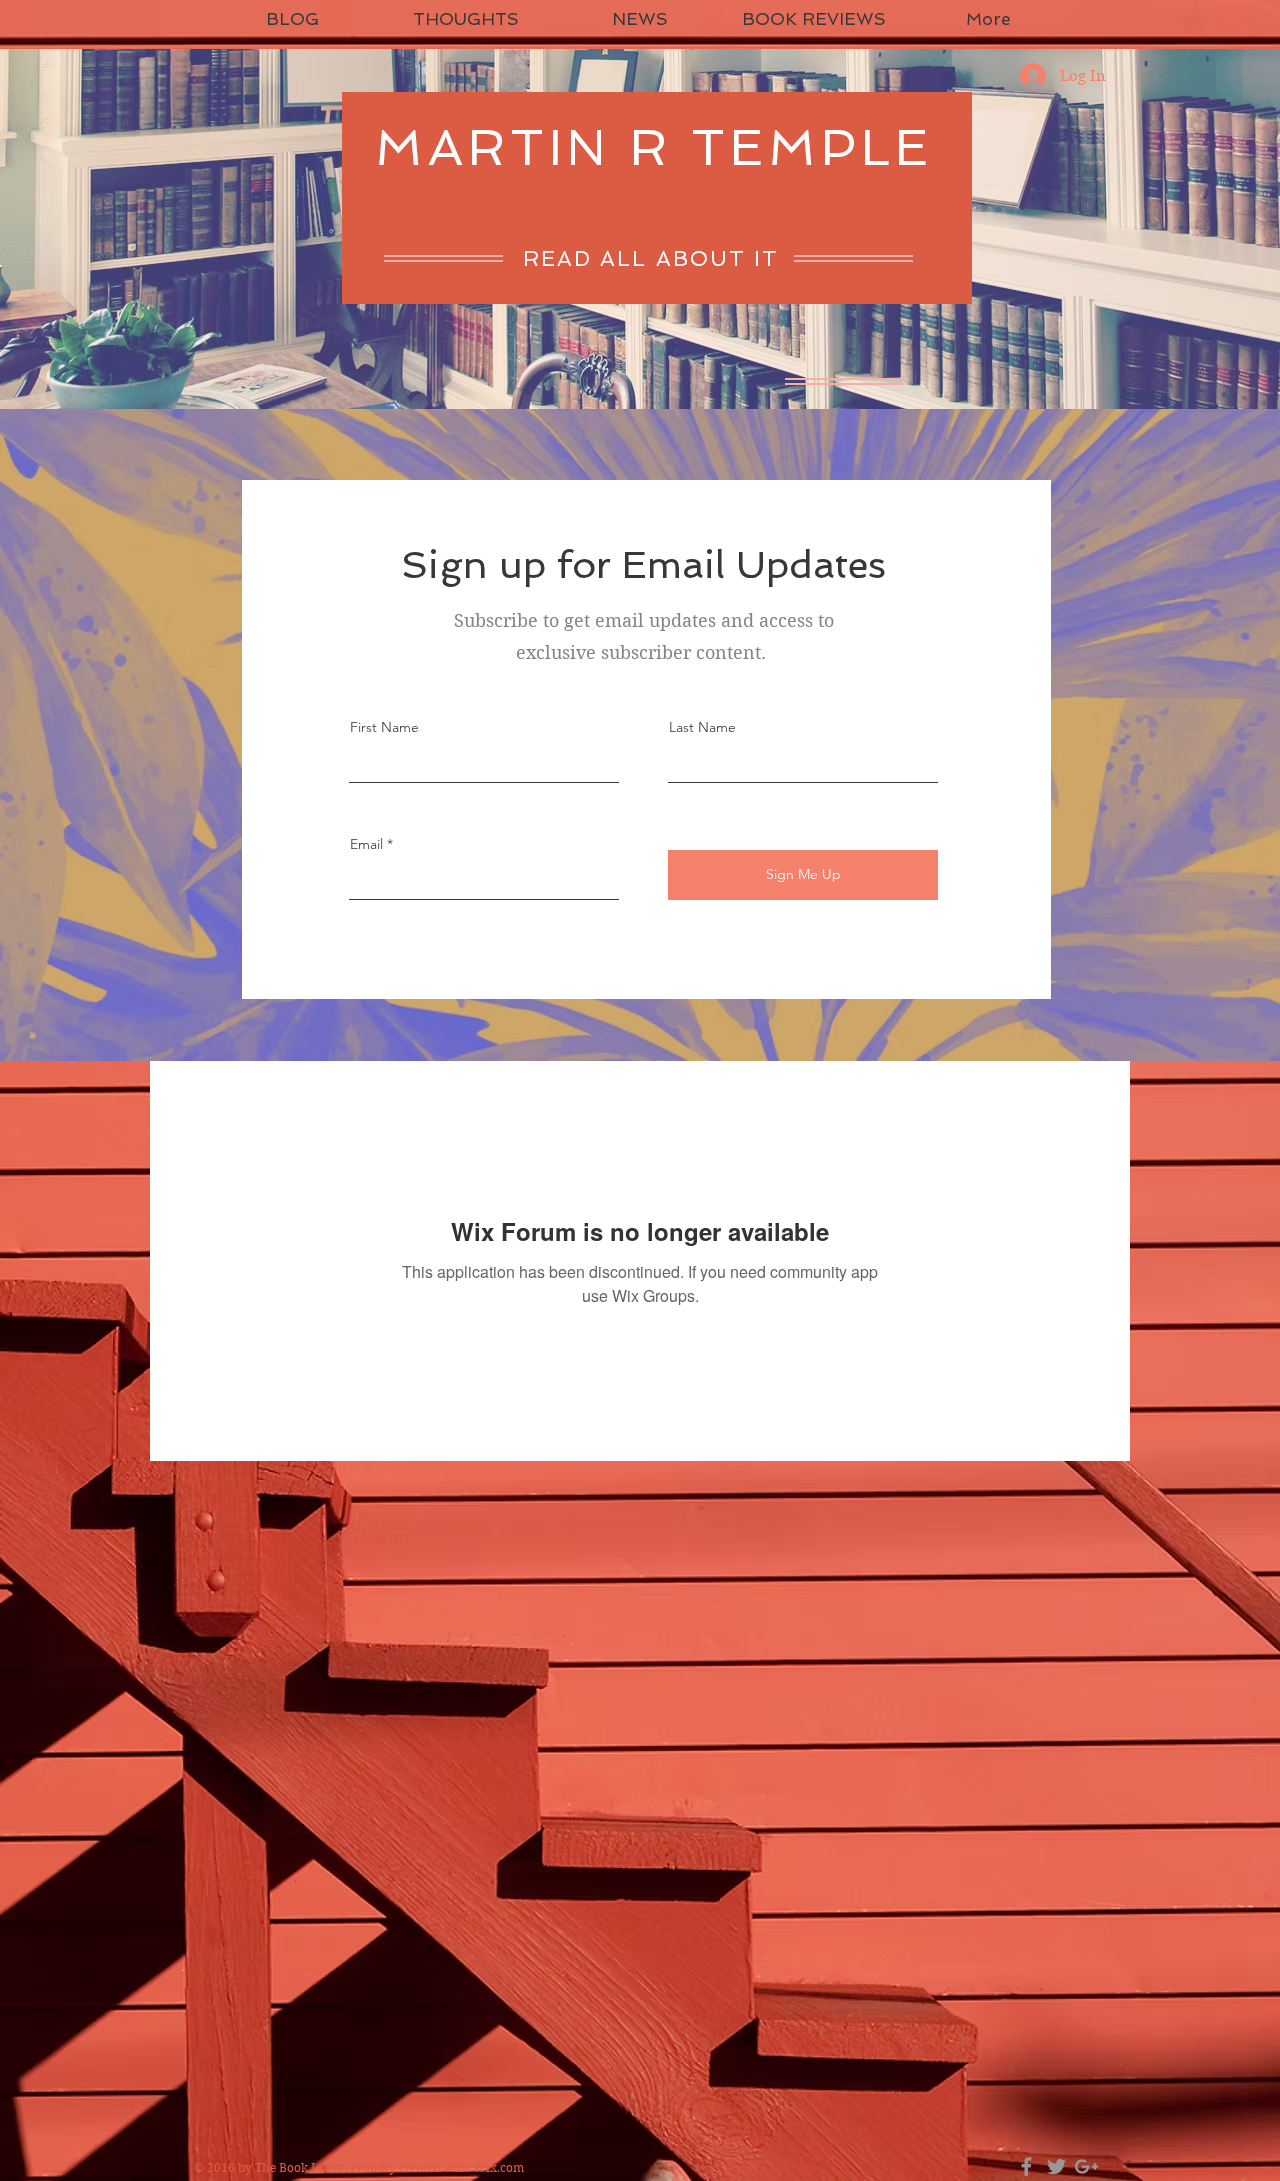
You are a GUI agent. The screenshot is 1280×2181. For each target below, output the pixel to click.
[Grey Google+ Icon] (1086, 2166)
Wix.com (498, 2167)
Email (366, 844)
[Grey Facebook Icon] (1026, 2166)
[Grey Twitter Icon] (1056, 2166)
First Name (384, 727)
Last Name (702, 727)
